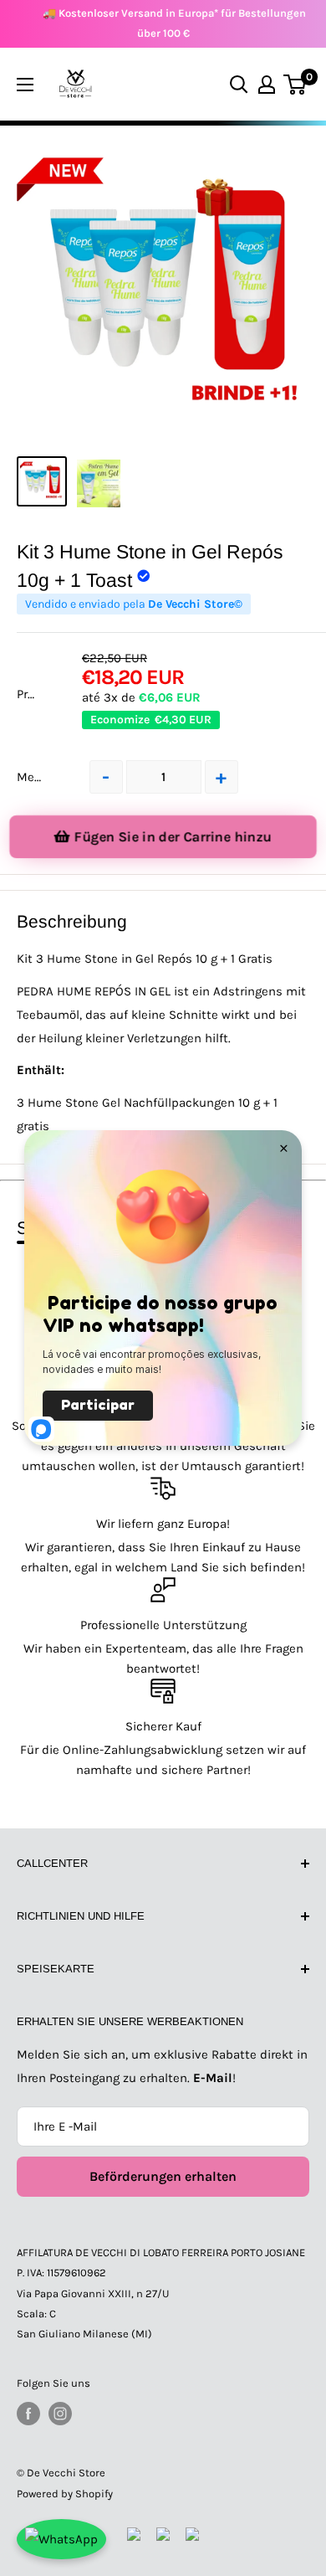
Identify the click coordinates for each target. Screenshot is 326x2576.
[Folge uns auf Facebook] (28, 2414)
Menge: (37, 777)
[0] (295, 85)
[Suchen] (239, 85)
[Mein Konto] (267, 85)
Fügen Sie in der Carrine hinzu (173, 837)
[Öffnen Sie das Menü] (25, 85)
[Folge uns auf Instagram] (60, 2414)
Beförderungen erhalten (163, 2176)
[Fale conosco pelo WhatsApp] (61, 2539)
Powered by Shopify (65, 2494)
